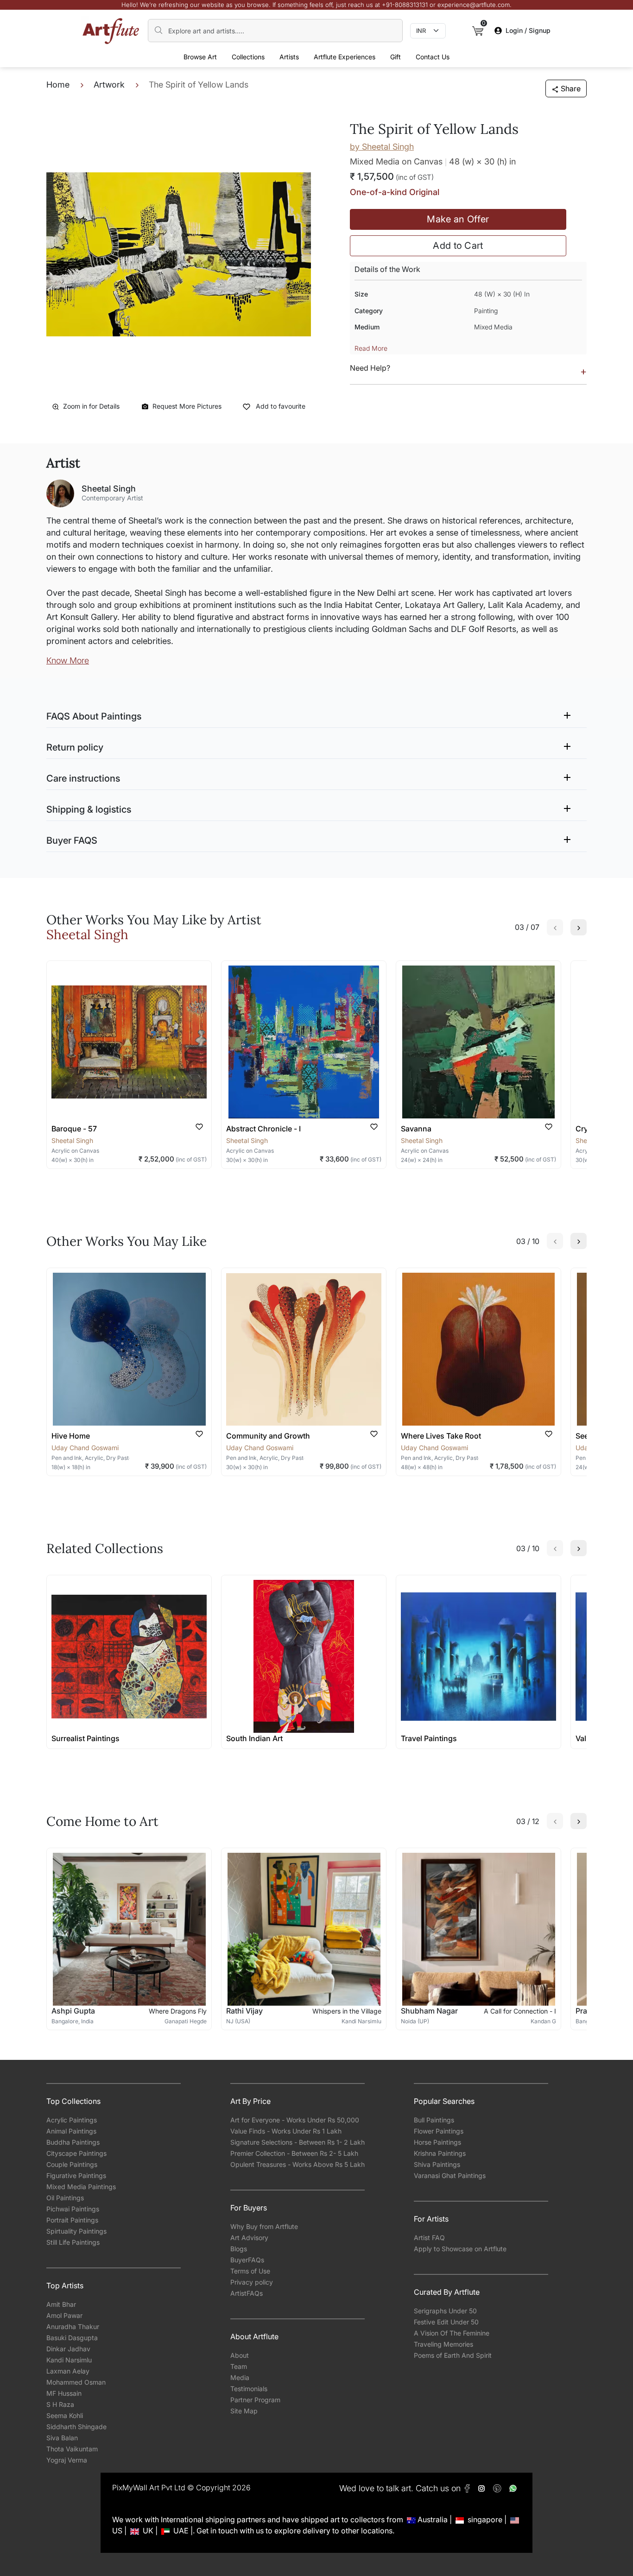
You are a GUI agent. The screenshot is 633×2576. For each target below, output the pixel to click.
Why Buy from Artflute (264, 2226)
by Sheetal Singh (382, 147)
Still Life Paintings (73, 2242)
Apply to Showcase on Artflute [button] (460, 2249)
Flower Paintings (439, 2131)
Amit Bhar (61, 2304)
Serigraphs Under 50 (445, 2311)
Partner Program (255, 2400)
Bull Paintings (434, 2120)
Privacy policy (252, 2282)
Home (58, 85)
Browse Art (200, 57)
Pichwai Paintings (73, 2209)
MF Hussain (64, 2393)
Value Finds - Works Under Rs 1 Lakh (286, 2131)
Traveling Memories (443, 2344)
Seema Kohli (65, 2415)
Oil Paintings (65, 2198)
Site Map (244, 2411)
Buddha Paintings (73, 2142)
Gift (396, 57)
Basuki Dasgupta (72, 2338)
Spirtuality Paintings (76, 2231)
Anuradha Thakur (73, 2327)
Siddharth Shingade (76, 2427)
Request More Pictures (187, 406)
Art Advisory (249, 2238)
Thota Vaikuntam (72, 2449)
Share (571, 88)
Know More (68, 660)
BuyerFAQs (247, 2260)
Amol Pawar (64, 2315)
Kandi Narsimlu (69, 2360)
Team (239, 2366)
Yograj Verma (67, 2460)
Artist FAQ (429, 2238)
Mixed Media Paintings (81, 2187)
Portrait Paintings (72, 2220)
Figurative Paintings (76, 2175)
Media (240, 2377)
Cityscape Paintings (76, 2153)
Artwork (109, 85)
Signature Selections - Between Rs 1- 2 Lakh (298, 2142)
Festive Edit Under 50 (446, 2322)
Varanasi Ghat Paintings (450, 2175)
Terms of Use (250, 2271)
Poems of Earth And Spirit (453, 2355)
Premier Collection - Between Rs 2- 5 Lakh (294, 2153)
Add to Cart (458, 246)
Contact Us (433, 57)
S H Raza (60, 2404)
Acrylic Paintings (72, 2120)
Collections (248, 57)
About (240, 2355)
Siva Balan (62, 2438)
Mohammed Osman (76, 2382)
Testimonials (249, 2389)
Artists (289, 57)
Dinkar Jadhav (68, 2349)
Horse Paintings (437, 2142)
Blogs (239, 2249)
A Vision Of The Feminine (452, 2333)
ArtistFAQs (247, 2293)
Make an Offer (458, 219)
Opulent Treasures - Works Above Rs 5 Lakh (298, 2164)
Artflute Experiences (345, 57)
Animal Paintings (71, 2131)
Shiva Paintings (437, 2164)
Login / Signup (528, 30)
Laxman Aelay (68, 2371)
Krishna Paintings (440, 2153)
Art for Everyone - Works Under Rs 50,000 (295, 2120)
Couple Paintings (72, 2164)
